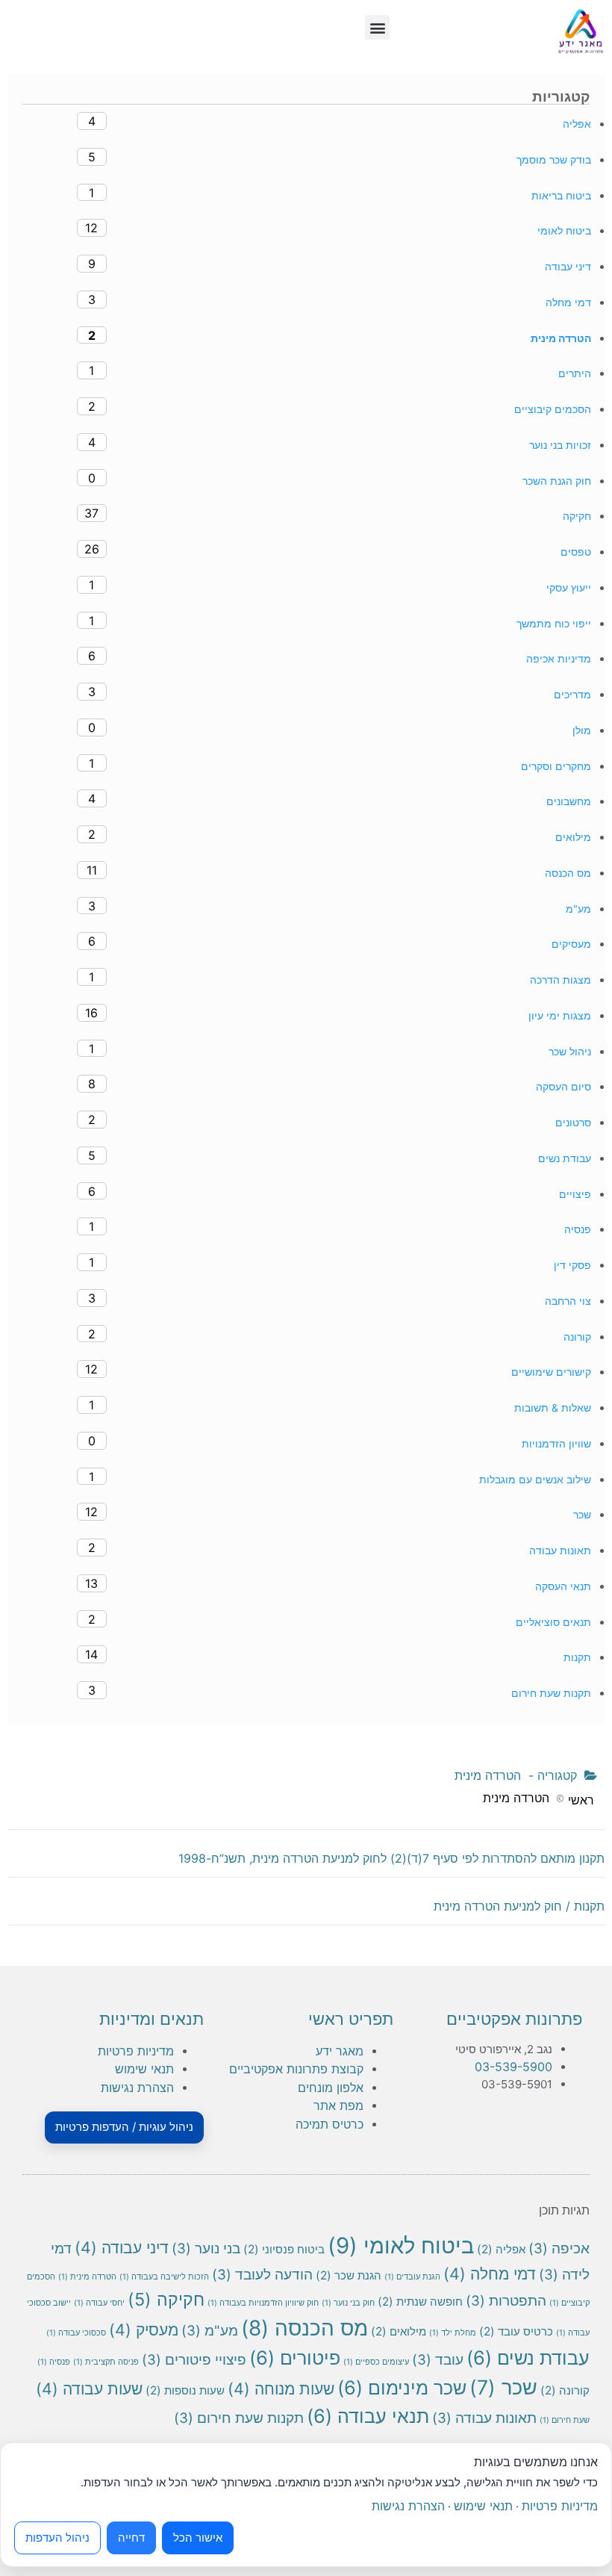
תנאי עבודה (368, 2416)
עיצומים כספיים (376, 2362)
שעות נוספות (185, 2390)
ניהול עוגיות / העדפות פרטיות (124, 2127)
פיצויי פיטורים (194, 2360)
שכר (503, 2387)
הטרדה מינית (87, 2277)
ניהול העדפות (57, 2538)
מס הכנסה (305, 2328)
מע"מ (210, 2331)
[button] (377, 27)
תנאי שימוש (144, 2069)
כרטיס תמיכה (330, 2124)
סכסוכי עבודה (76, 2333)
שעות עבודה (89, 2389)
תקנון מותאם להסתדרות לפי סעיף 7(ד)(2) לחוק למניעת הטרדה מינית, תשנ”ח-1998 (391, 1858)
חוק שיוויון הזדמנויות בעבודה (263, 2303)
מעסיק (144, 2330)
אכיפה (559, 2248)
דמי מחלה (490, 2274)
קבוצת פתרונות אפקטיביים (296, 2069)
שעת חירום (565, 2420)
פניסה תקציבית (106, 2362)
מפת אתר (338, 2105)
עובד (438, 2360)
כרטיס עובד (516, 2331)
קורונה (565, 2390)
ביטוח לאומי (401, 2246)
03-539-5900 (513, 2067)
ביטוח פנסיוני (284, 2249)
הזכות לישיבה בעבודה (164, 2277)
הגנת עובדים (412, 2277)
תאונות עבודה (484, 2418)
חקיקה (166, 2299)
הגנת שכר (349, 2275)
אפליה (501, 2249)
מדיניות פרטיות (136, 2051)
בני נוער (206, 2248)
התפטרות (506, 2301)
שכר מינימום (402, 2387)
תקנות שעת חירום (239, 2418)
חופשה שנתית (420, 2302)
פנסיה (54, 2362)
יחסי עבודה (99, 2303)
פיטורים (295, 2358)
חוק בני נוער (348, 2303)
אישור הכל (198, 2538)
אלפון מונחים (331, 2088)
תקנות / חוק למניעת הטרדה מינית (519, 1906)
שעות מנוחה (281, 2389)
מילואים (399, 2331)
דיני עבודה (122, 2247)
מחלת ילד (453, 2333)
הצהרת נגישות (137, 2088)
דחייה (131, 2538)
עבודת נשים (528, 2358)
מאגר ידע (340, 2051)
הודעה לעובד (262, 2275)
